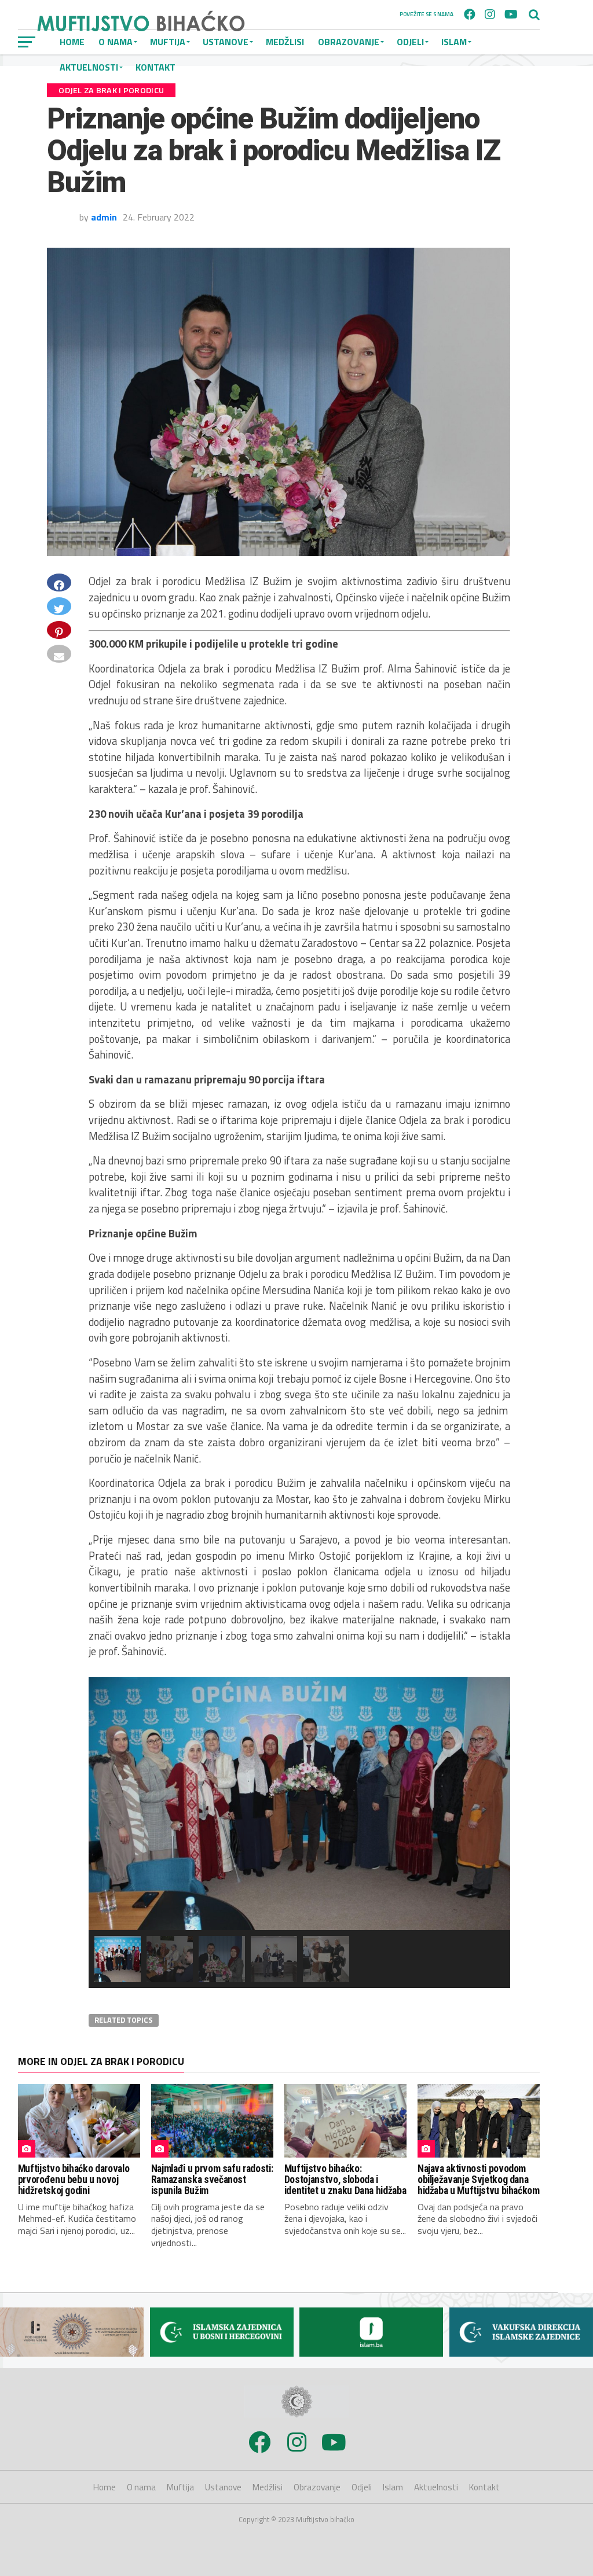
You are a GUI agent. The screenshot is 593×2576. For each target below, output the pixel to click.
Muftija (180, 2487)
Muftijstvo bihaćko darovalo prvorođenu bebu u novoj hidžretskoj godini (74, 2180)
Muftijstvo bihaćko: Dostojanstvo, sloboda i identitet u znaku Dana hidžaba (345, 2180)
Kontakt (484, 2487)
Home (105, 2487)
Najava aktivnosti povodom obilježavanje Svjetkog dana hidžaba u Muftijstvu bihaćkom (479, 2180)
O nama (141, 2487)
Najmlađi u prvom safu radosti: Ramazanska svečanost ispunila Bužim (212, 2180)
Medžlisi (285, 42)
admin (104, 217)
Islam (454, 42)
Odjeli (410, 42)
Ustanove (223, 2487)
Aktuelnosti (436, 2487)
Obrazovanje (349, 42)
